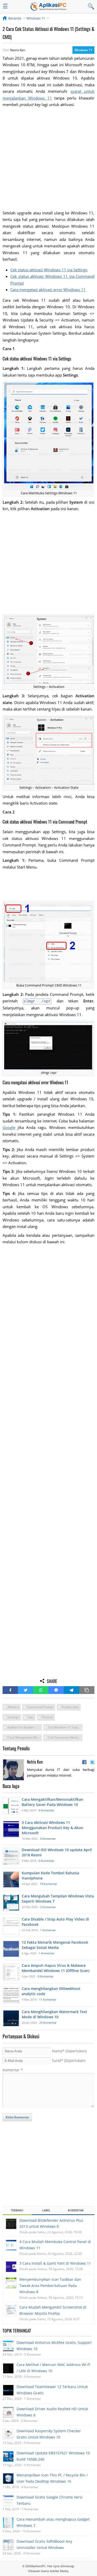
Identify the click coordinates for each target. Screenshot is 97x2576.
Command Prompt (40, 1707)
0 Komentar (46, 1810)
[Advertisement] (48, 159)
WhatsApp (41, 1690)
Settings (13, 1717)
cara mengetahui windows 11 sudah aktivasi (25, 1737)
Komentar (13, 2070)
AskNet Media (59, 2571)
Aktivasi (13, 1707)
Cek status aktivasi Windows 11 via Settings (49, 270)
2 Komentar (48, 1907)
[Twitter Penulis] (92, 1762)
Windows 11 (83, 50)
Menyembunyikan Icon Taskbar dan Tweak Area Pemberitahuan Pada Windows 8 (50, 2286)
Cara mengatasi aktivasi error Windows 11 (48, 290)
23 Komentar (48, 2023)
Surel (69, 2061)
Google (9, 1127)
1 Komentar (48, 1930)
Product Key (70, 1707)
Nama (69, 2051)
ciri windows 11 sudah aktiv (65, 1727)
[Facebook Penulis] (84, 1762)
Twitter (25, 1690)
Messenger (56, 1690)
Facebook (10, 1690)
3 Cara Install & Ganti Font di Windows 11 (55, 2263)
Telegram (72, 1690)
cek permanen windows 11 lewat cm (65, 1737)
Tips (30, 1717)
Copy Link (87, 1690)
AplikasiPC (39, 2566)
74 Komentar (48, 1884)
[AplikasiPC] (49, 7)
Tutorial (47, 1717)
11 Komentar (48, 1999)
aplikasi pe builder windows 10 (25, 1727)
